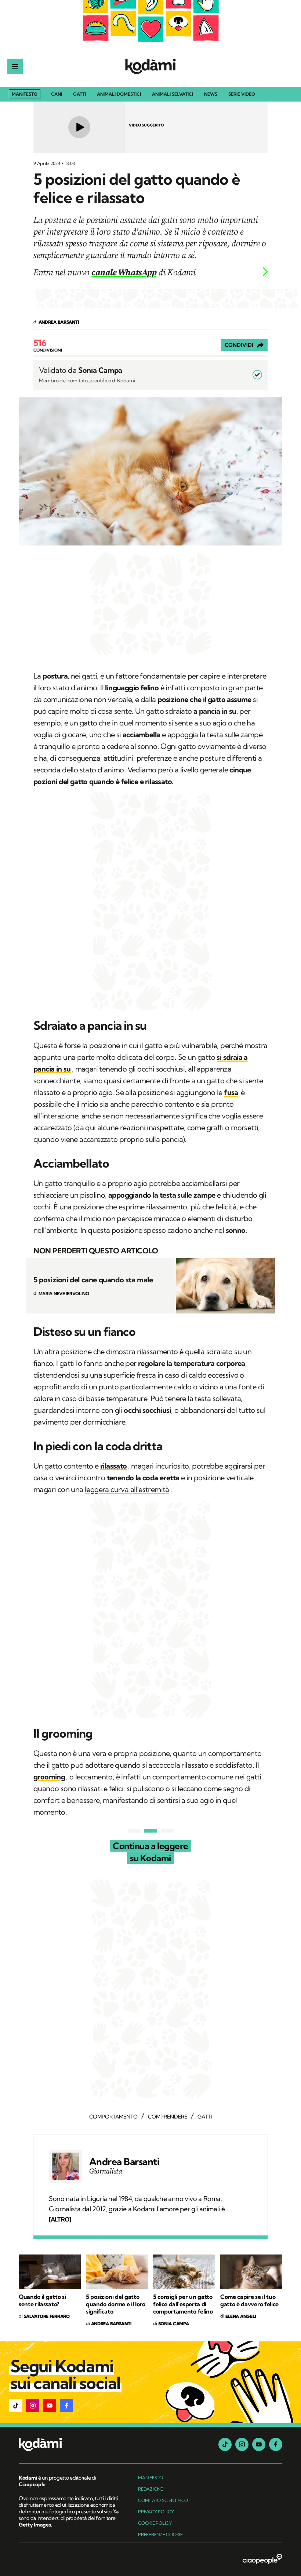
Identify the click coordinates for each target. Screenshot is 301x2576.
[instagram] (242, 2444)
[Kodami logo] (150, 66)
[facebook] (276, 2444)
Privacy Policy (156, 2512)
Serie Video (242, 94)
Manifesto (25, 94)
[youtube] (259, 2444)
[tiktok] (225, 2444)
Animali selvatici (173, 94)
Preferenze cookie (160, 2534)
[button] (16, 2406)
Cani (57, 94)
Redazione (150, 2489)
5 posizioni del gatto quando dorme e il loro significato (116, 2304)
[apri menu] (15, 66)
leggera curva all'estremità (127, 1489)
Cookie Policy (155, 2523)
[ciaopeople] (262, 2560)
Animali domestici (119, 94)
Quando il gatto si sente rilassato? (42, 2300)
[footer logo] (69, 2445)
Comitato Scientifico (163, 2500)
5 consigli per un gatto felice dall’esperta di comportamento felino (183, 2304)
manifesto (150, 2478)
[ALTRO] (60, 2219)
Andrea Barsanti (124, 2162)
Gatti (79, 94)
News (211, 94)
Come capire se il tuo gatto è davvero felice (249, 2300)
